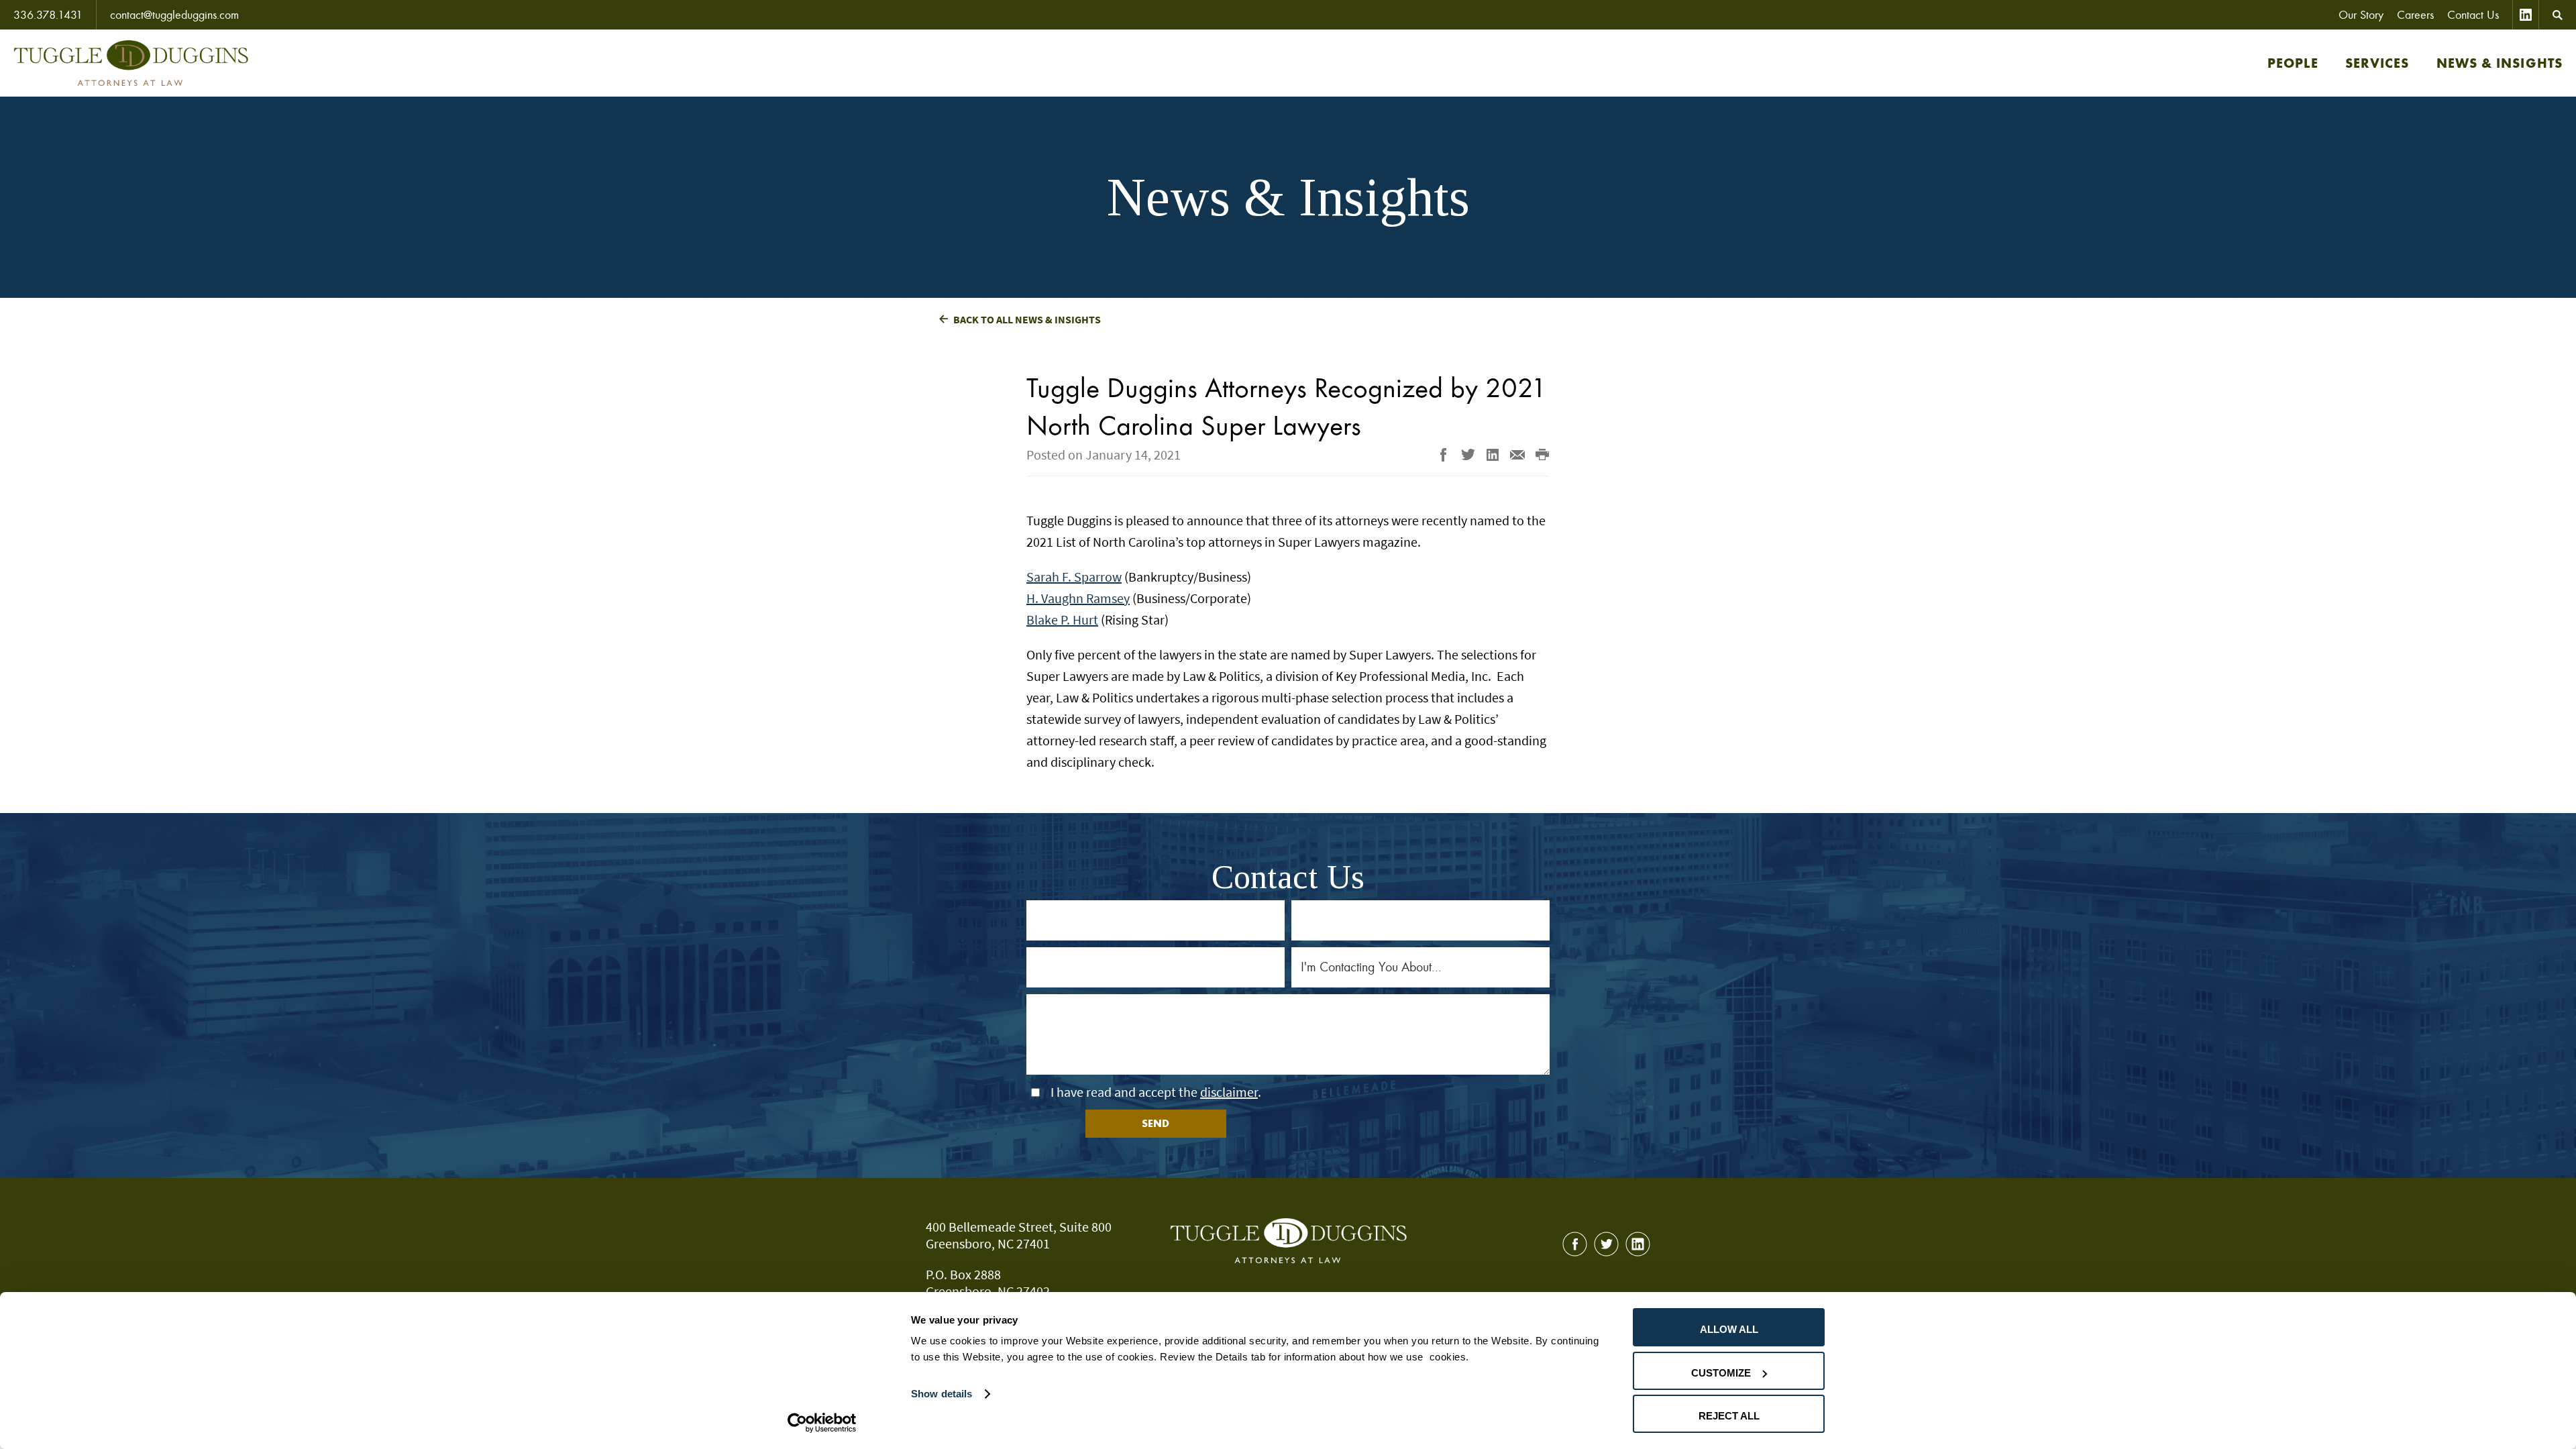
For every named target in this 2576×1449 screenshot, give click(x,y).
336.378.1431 (48, 15)
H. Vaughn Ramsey (1078, 598)
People (2293, 63)
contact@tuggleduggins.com (174, 15)
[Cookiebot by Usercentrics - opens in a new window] (822, 1423)
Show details (942, 1394)
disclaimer (1229, 1092)
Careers (2415, 15)
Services (2377, 63)
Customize (1721, 1373)
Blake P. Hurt (1062, 620)
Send (1156, 1123)
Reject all (1729, 1416)
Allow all (1729, 1329)
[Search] (2558, 15)
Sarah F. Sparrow (1074, 577)
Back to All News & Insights (1027, 319)
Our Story (2361, 15)
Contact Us (2473, 15)
